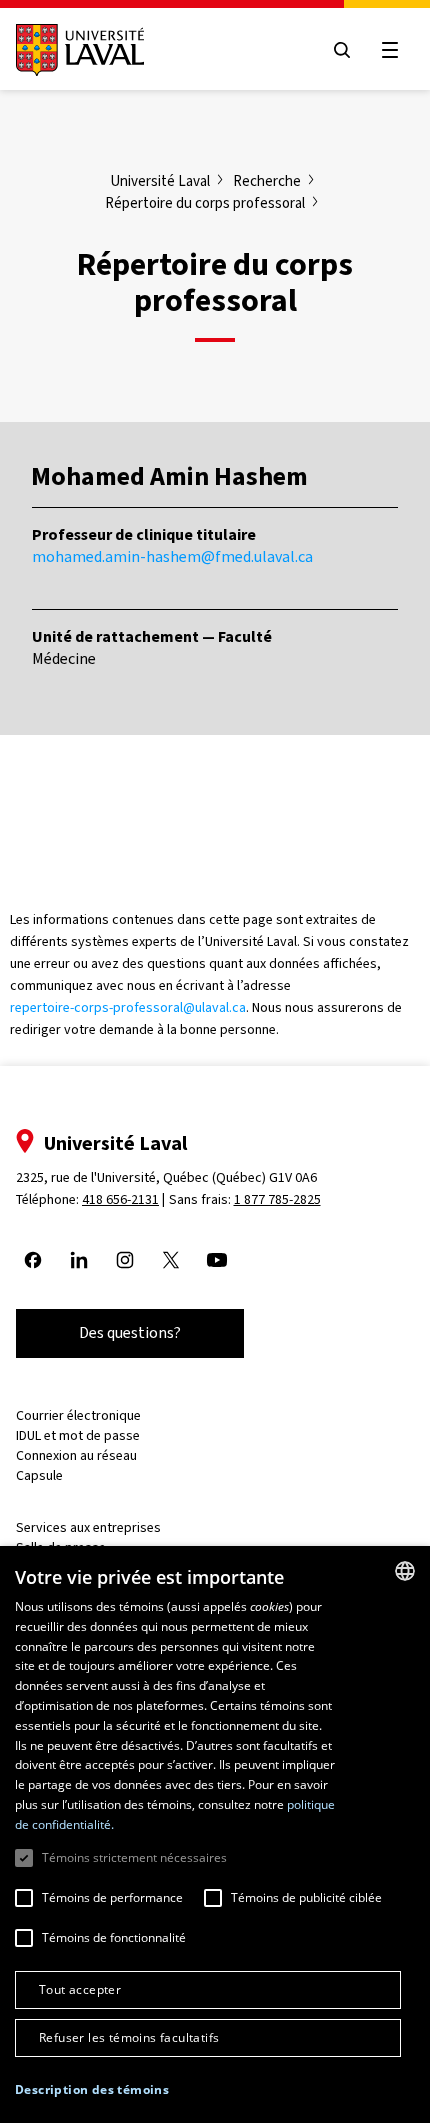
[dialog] (215, 1834)
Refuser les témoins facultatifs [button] (129, 2037)
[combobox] (405, 1571)
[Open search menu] (342, 50)
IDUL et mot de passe (78, 1435)
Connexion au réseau (76, 1455)
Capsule (39, 1475)
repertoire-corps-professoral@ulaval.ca (128, 1007)
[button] (92, 2090)
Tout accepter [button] (80, 1989)
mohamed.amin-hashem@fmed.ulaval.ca (172, 556)
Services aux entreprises (88, 1527)
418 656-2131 (120, 1199)
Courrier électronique (78, 1415)
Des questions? (130, 1332)
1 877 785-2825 (277, 1199)
